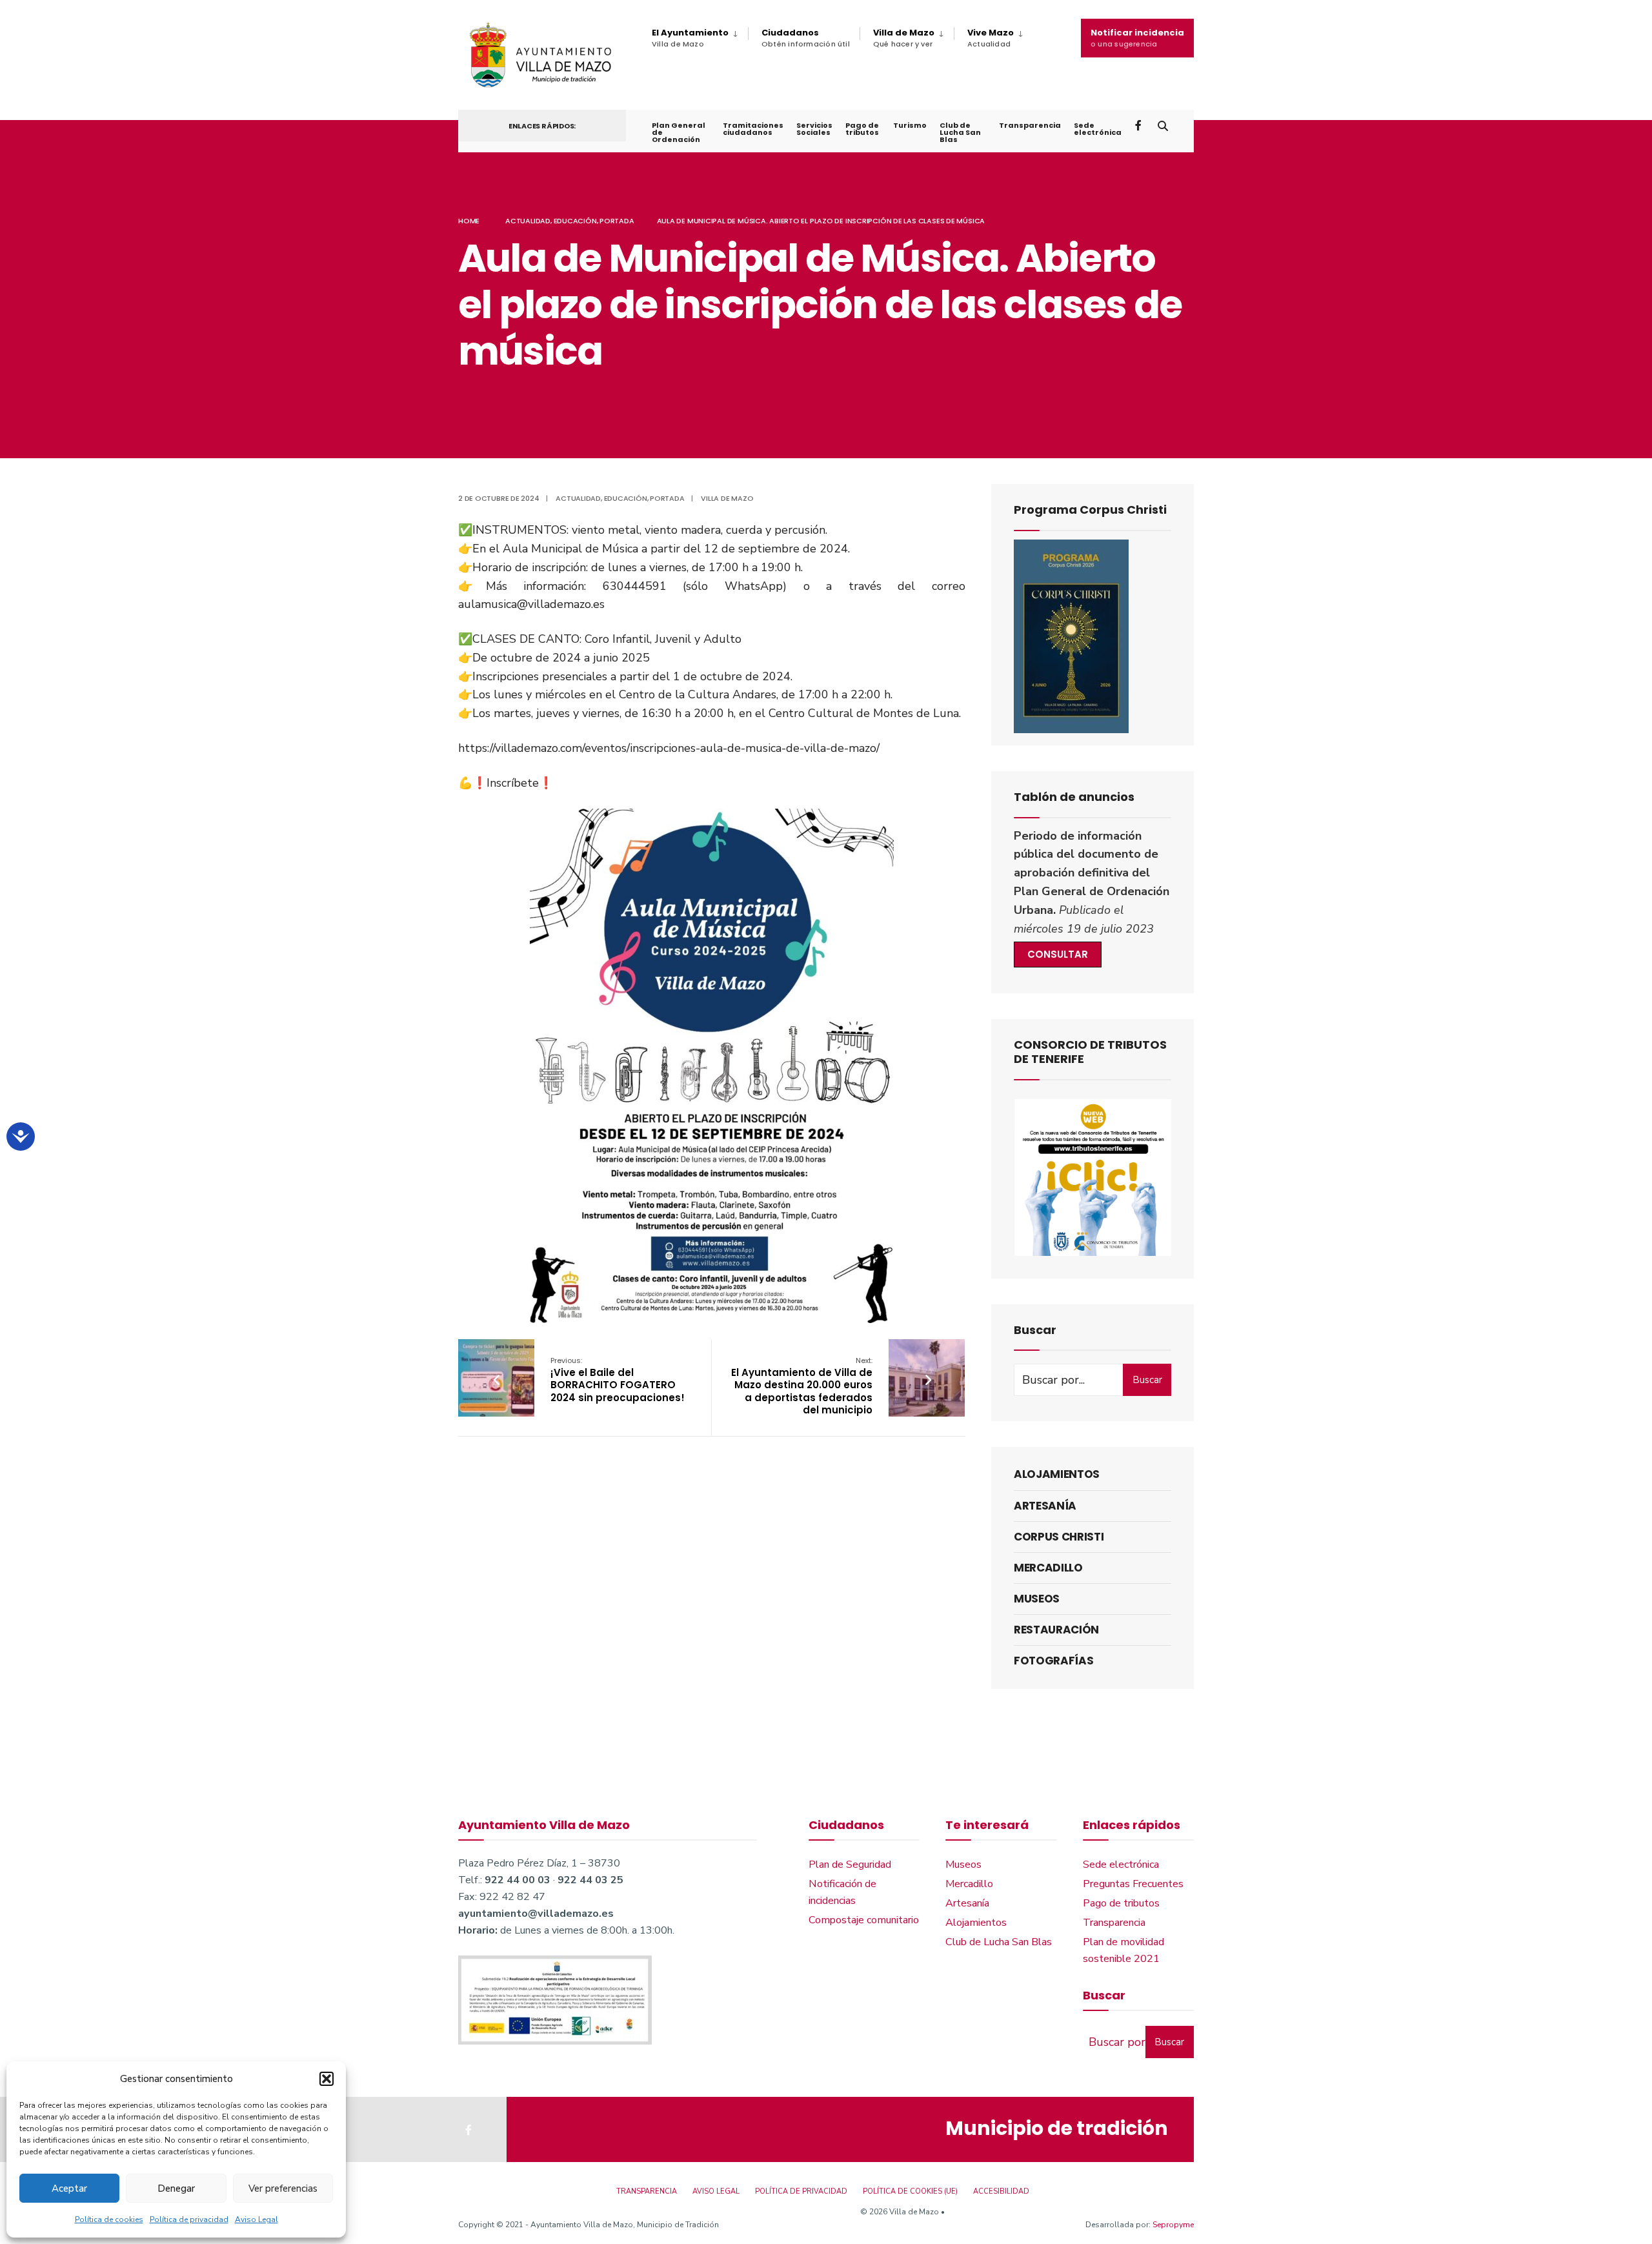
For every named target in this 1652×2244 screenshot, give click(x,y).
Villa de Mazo (904, 38)
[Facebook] (1140, 125)
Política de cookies (109, 2219)
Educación (575, 221)
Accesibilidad (1001, 2191)
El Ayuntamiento (690, 38)
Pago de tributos (862, 129)
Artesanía (1045, 1506)
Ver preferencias (283, 2188)
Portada (617, 221)
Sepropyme (1173, 2225)
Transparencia (1030, 125)
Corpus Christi (1059, 1537)
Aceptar (69, 2188)
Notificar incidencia (1137, 38)
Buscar (1147, 1380)
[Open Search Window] (1163, 125)
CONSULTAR (1058, 954)
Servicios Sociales (814, 129)
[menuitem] (700, 38)
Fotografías (1053, 1661)
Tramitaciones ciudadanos (753, 129)
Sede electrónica (1098, 129)
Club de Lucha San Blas (960, 132)
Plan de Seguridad (850, 1865)
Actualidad (528, 221)
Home (469, 221)
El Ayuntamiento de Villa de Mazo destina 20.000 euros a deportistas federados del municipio (802, 1386)
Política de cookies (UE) (910, 2191)
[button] (327, 2079)
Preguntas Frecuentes (1133, 1884)
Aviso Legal (257, 2219)
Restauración (1056, 1630)
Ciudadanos (806, 38)
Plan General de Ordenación (679, 132)
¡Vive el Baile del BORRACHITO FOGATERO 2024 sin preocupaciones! (618, 1380)
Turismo (910, 125)
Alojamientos (1057, 1474)
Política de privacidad (189, 2219)
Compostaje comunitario (864, 1920)
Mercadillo (1048, 1568)
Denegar (176, 2188)
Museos (1037, 1599)
